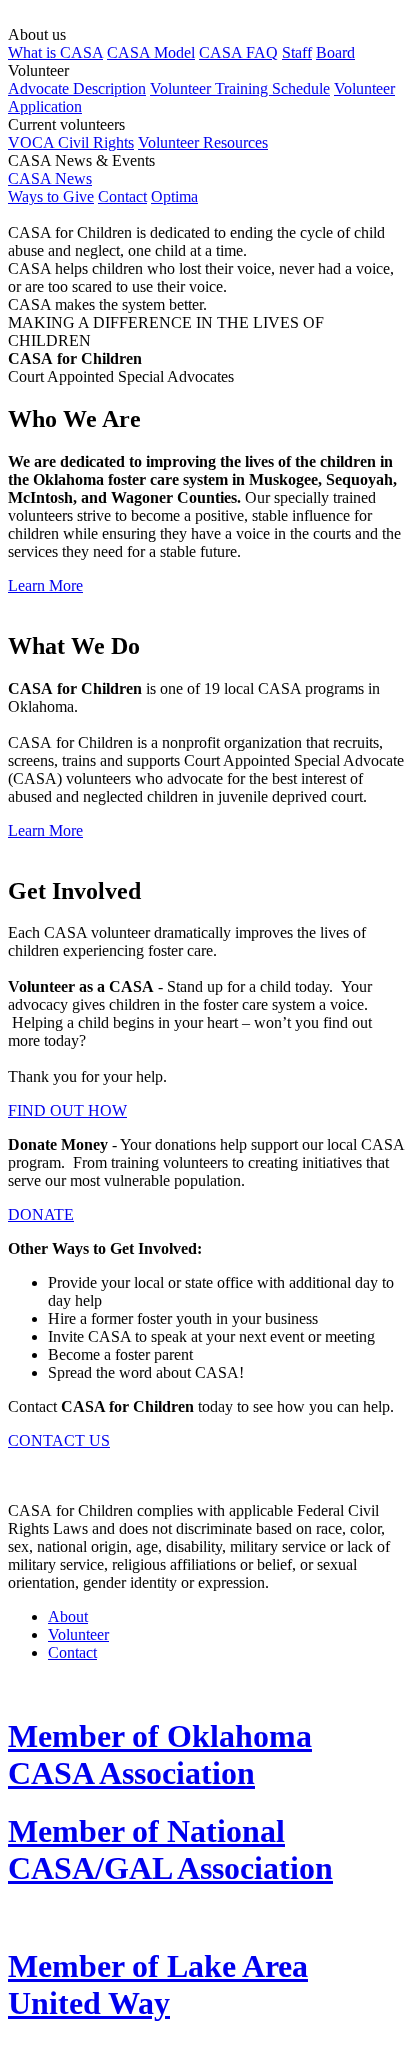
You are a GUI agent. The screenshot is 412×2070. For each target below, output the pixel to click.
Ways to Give (51, 196)
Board (335, 52)
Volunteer (78, 1634)
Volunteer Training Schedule (240, 88)
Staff (297, 52)
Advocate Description (77, 88)
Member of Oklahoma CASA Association (160, 1754)
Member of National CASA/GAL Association (170, 1849)
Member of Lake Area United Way (158, 1984)
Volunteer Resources (203, 142)
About (68, 1616)
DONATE (41, 1214)
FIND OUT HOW (67, 1110)
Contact (122, 196)
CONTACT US (59, 1440)
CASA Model (151, 52)
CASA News (50, 178)
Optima (174, 196)
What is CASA (55, 52)
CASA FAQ (238, 52)
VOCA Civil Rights (71, 142)
